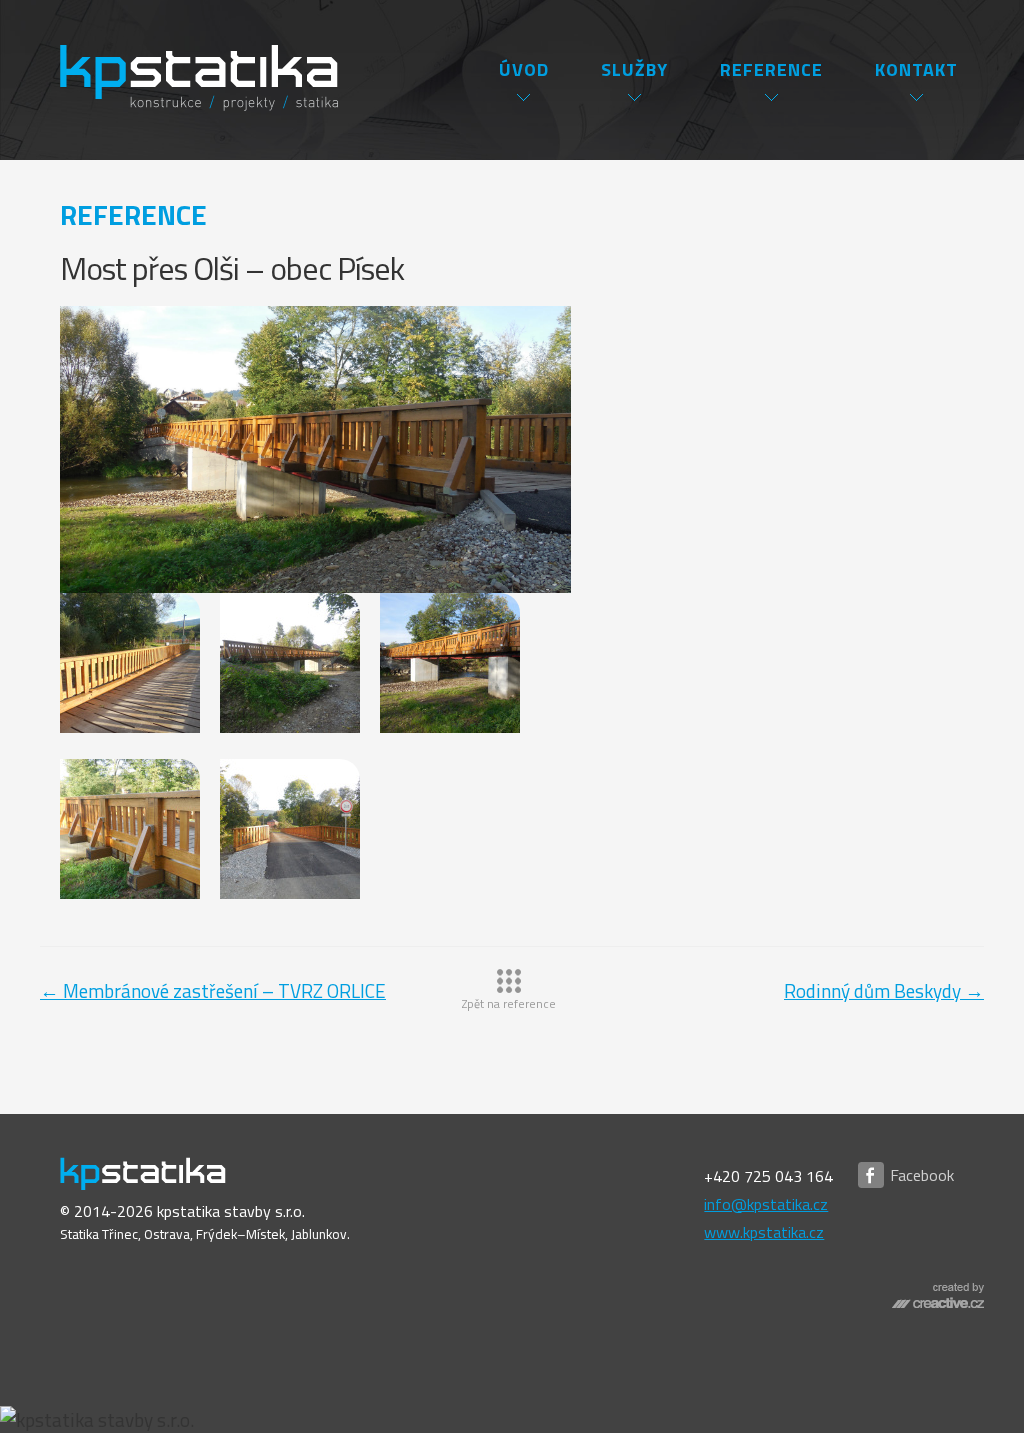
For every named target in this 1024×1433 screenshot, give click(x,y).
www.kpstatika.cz (764, 1232)
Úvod (524, 69)
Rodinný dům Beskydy (884, 990)
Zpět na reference (509, 1003)
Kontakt (916, 69)
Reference (771, 69)
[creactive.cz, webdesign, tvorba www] (938, 1307)
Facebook (922, 1175)
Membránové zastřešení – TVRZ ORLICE (213, 990)
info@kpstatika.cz (766, 1204)
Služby (634, 69)
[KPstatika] (184, 57)
